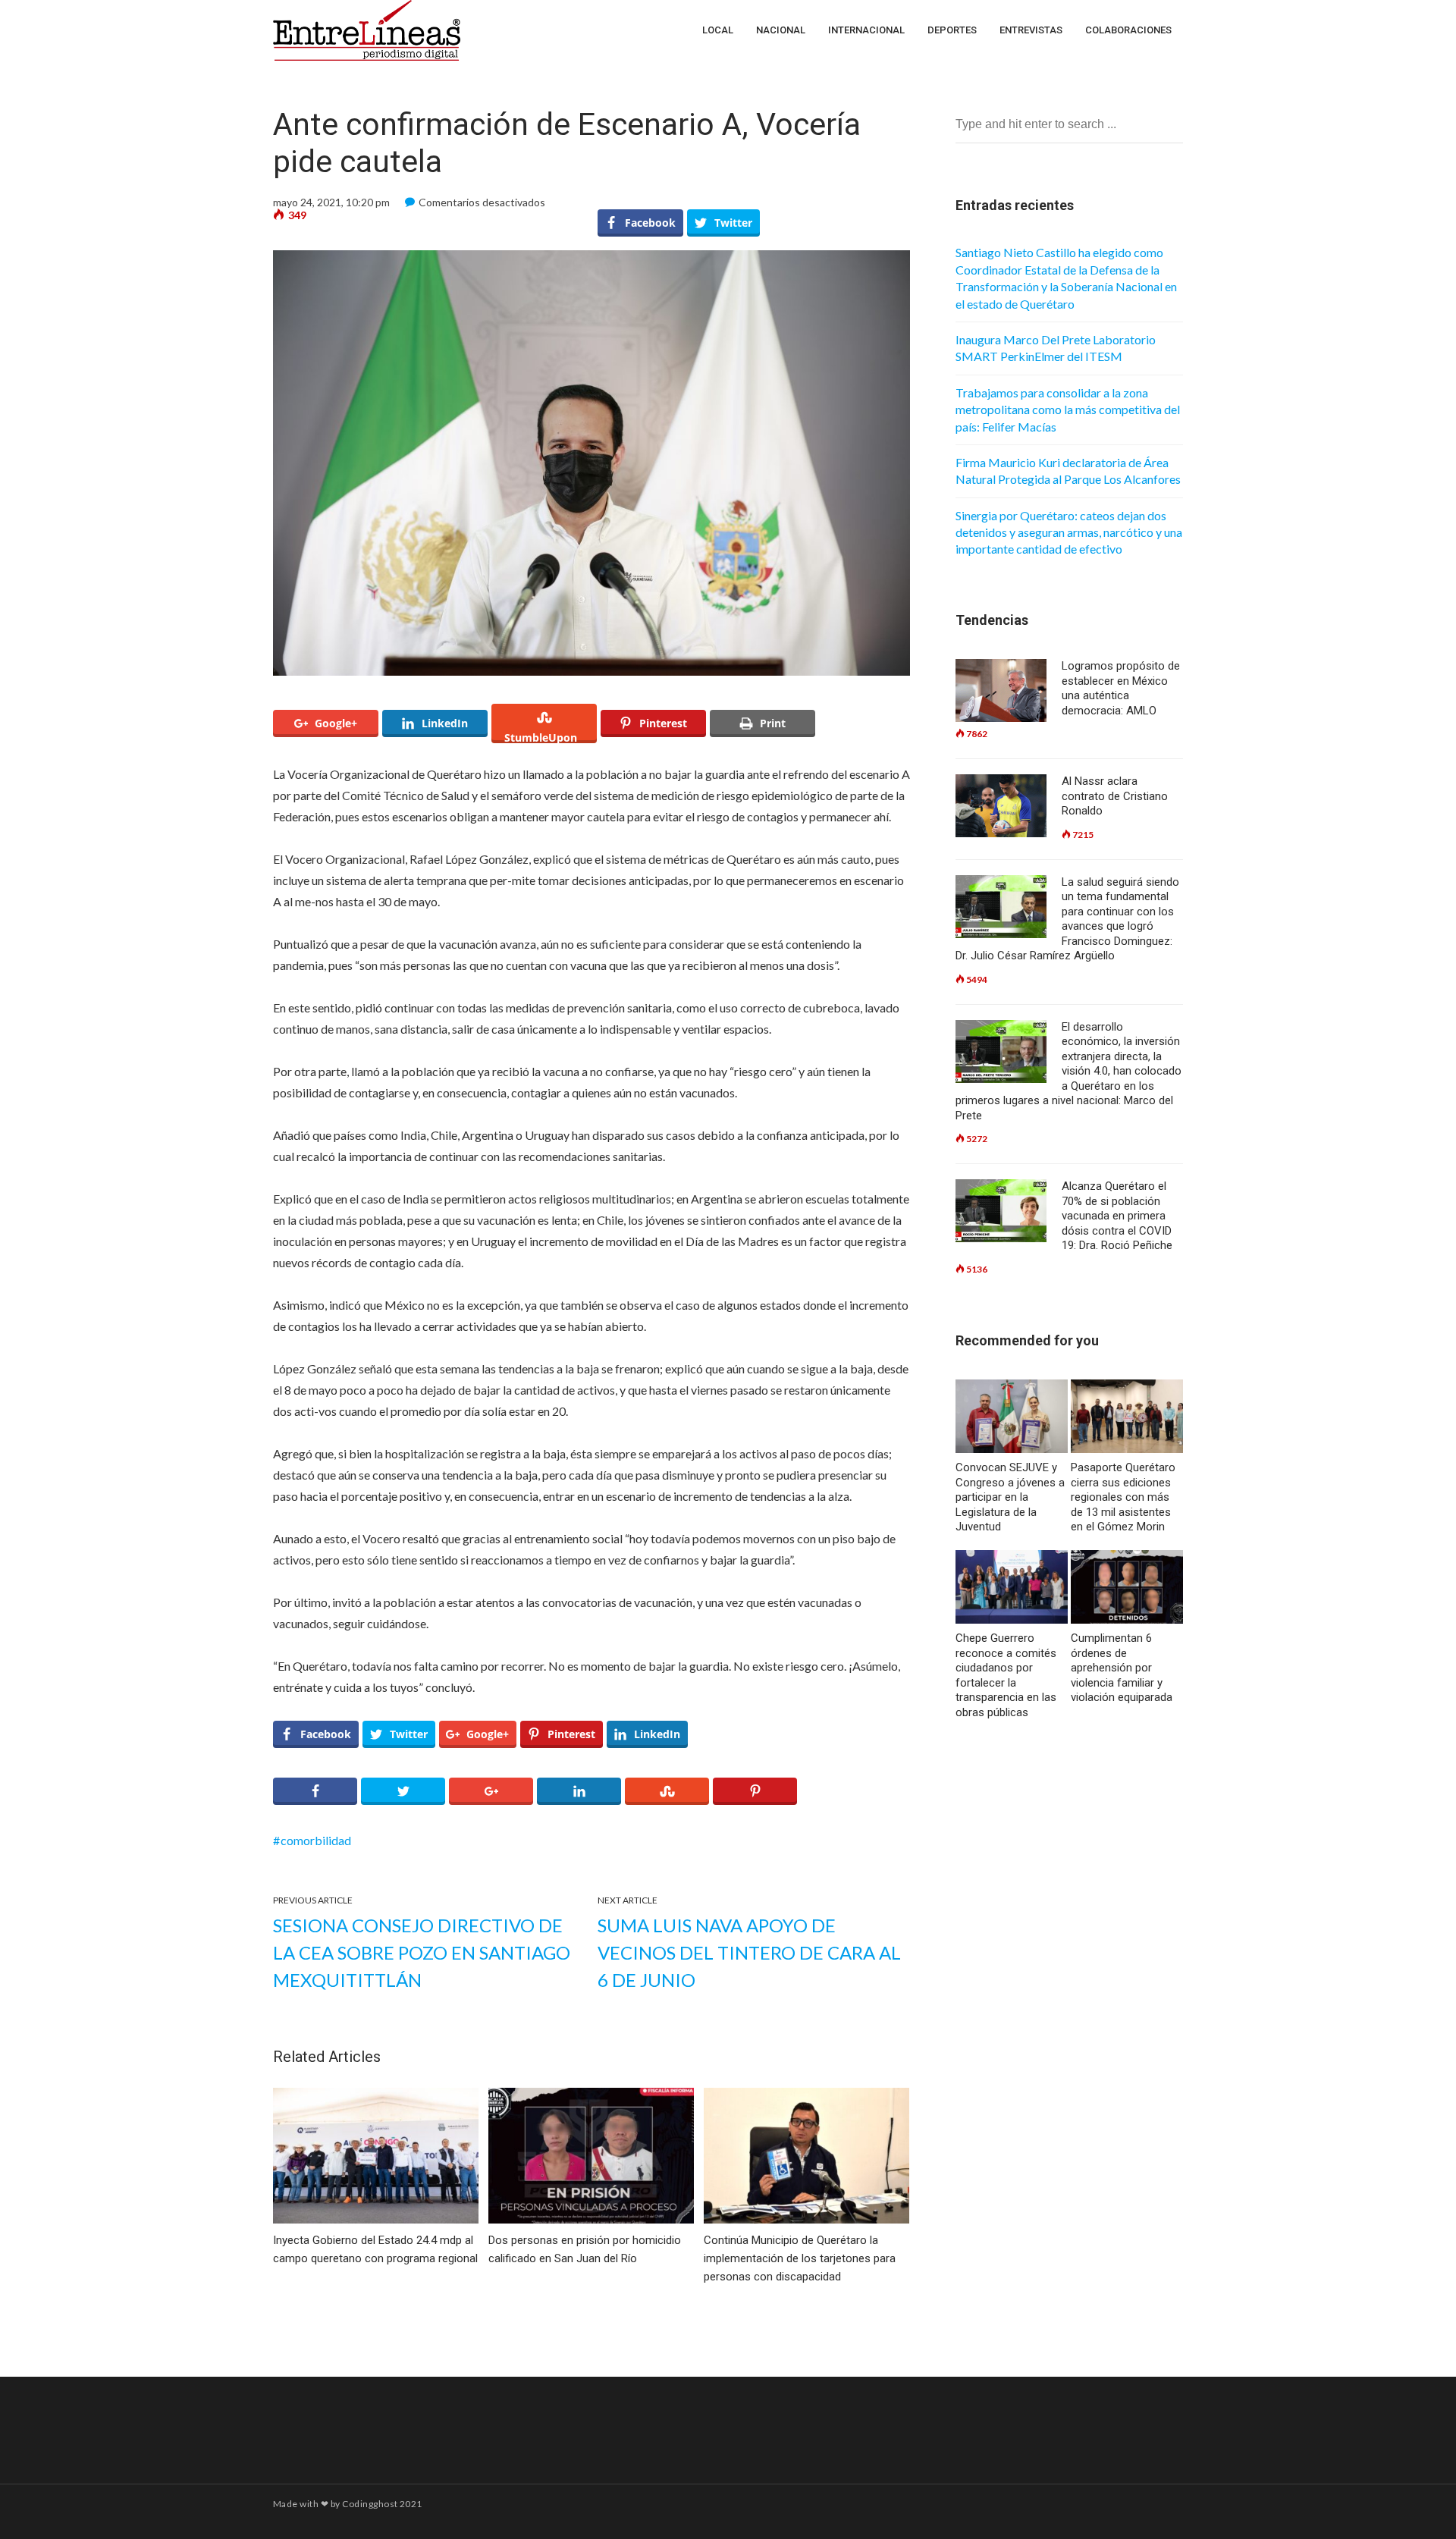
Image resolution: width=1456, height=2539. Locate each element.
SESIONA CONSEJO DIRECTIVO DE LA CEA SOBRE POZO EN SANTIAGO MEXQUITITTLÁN (422, 1952)
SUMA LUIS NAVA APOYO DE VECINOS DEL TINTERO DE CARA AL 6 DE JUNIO (749, 1952)
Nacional (781, 30)
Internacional (866, 30)
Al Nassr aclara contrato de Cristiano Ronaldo (1115, 796)
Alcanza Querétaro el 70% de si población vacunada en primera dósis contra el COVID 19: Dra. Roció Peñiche (1117, 1216)
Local (718, 30)
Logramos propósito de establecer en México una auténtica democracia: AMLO (1121, 688)
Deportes (952, 30)
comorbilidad (316, 1840)
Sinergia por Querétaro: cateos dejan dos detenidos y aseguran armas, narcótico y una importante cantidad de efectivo (1069, 532)
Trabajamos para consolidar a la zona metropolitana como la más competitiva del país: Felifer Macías (1068, 410)
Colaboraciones (1128, 30)
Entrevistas (1031, 30)
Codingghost (370, 2504)
